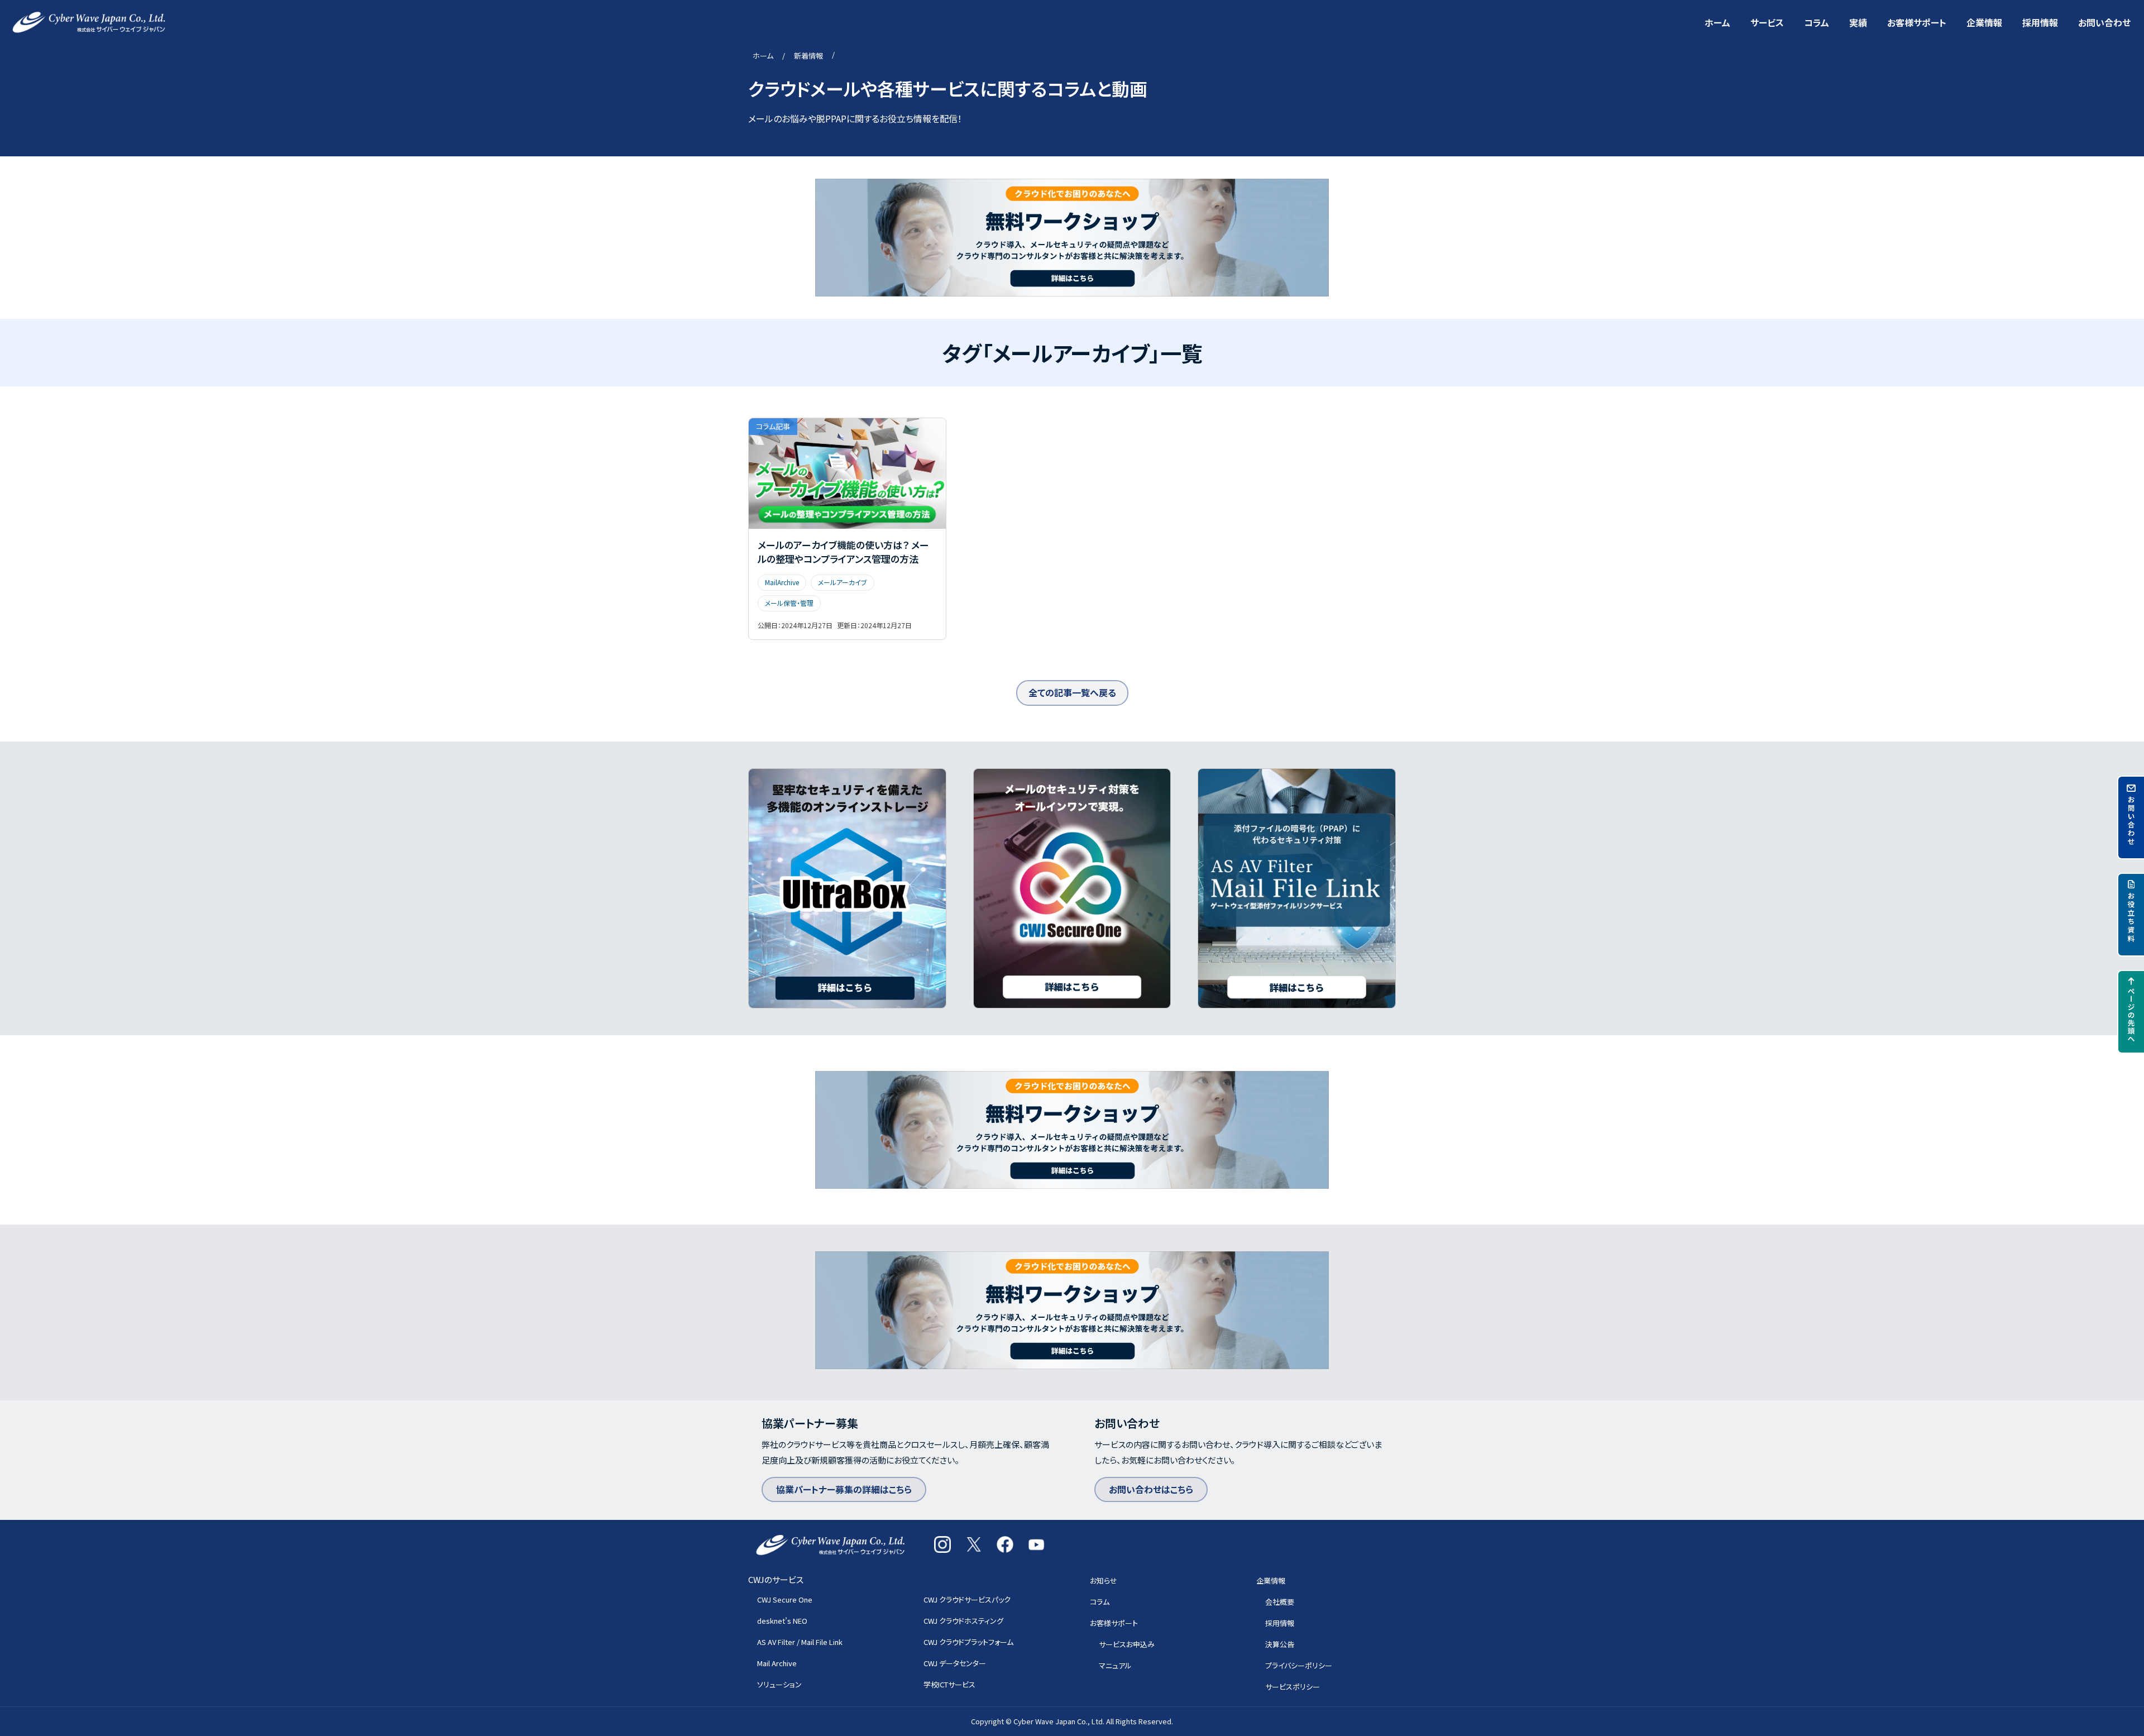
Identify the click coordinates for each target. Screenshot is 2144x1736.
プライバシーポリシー (1299, 1665)
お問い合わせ (2104, 22)
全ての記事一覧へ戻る (1072, 692)
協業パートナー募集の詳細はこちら (844, 1489)
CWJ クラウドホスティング (963, 1621)
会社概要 (1280, 1602)
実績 (1858, 22)
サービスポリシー (1293, 1687)
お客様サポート (1917, 22)
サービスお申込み (1127, 1644)
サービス (1767, 22)
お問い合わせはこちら (1151, 1489)
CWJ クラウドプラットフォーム (968, 1642)
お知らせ (1104, 1580)
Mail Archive (777, 1663)
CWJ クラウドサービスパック (967, 1599)
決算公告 (1280, 1644)
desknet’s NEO (782, 1621)
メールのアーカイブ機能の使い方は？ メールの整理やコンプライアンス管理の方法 (843, 552)
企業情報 (1984, 22)
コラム (1817, 22)
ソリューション (779, 1684)
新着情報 (808, 56)
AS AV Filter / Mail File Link (800, 1642)
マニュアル (1115, 1665)
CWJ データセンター (955, 1663)
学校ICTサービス (949, 1684)
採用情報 (2040, 22)
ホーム (1717, 22)
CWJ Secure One (785, 1599)
